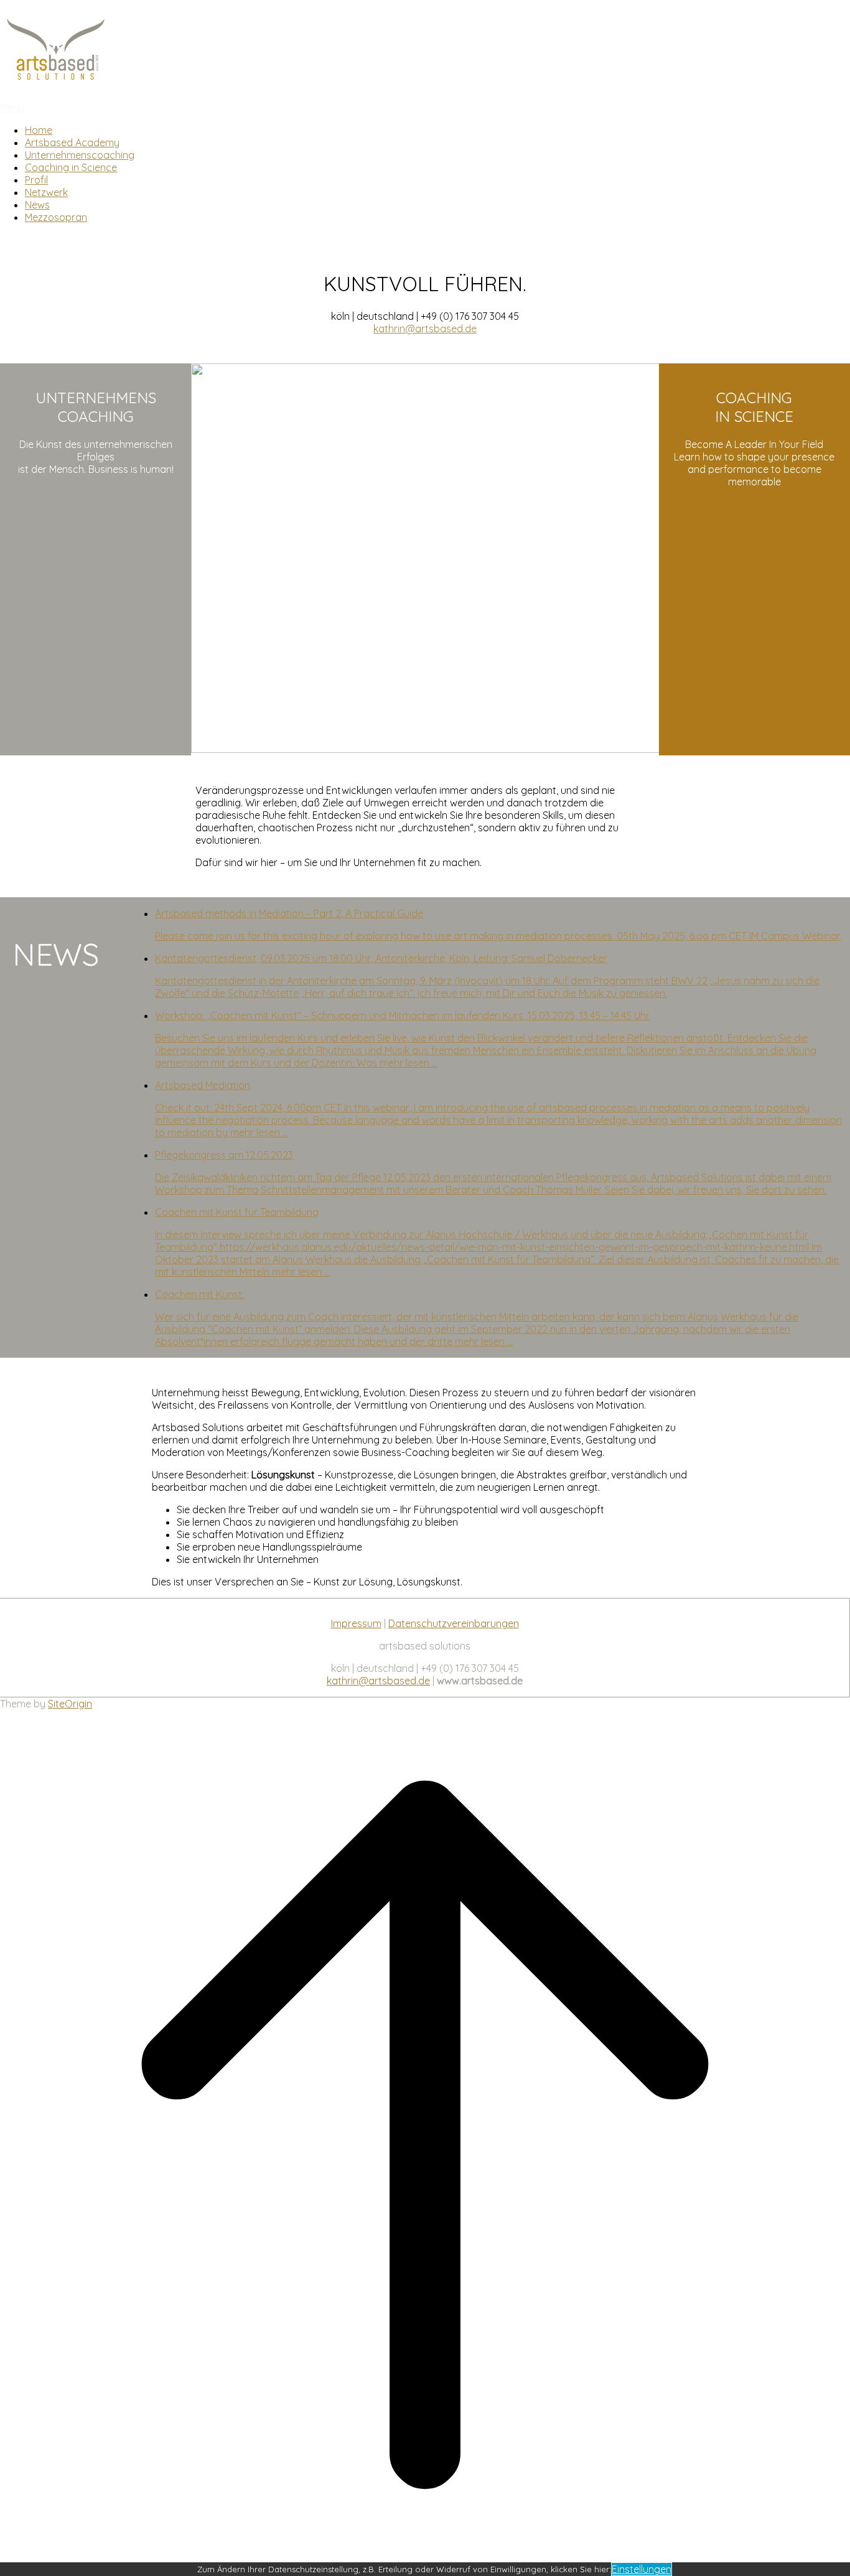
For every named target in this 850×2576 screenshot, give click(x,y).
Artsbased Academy (72, 142)
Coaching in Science (71, 167)
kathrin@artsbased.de (425, 329)
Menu (12, 108)
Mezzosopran (56, 217)
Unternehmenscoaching (80, 155)
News (37, 205)
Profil (36, 180)
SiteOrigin (70, 1704)
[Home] (56, 83)
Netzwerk (46, 192)
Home (39, 130)
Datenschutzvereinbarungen (454, 1623)
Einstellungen (642, 2569)
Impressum (356, 1623)
